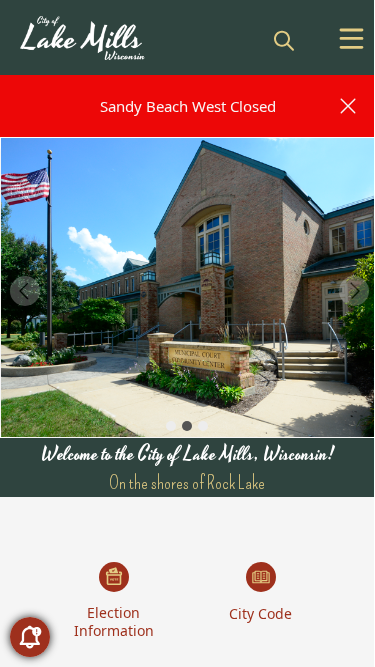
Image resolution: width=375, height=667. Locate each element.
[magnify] (284, 40)
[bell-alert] (30, 637)
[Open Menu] (351, 38)
